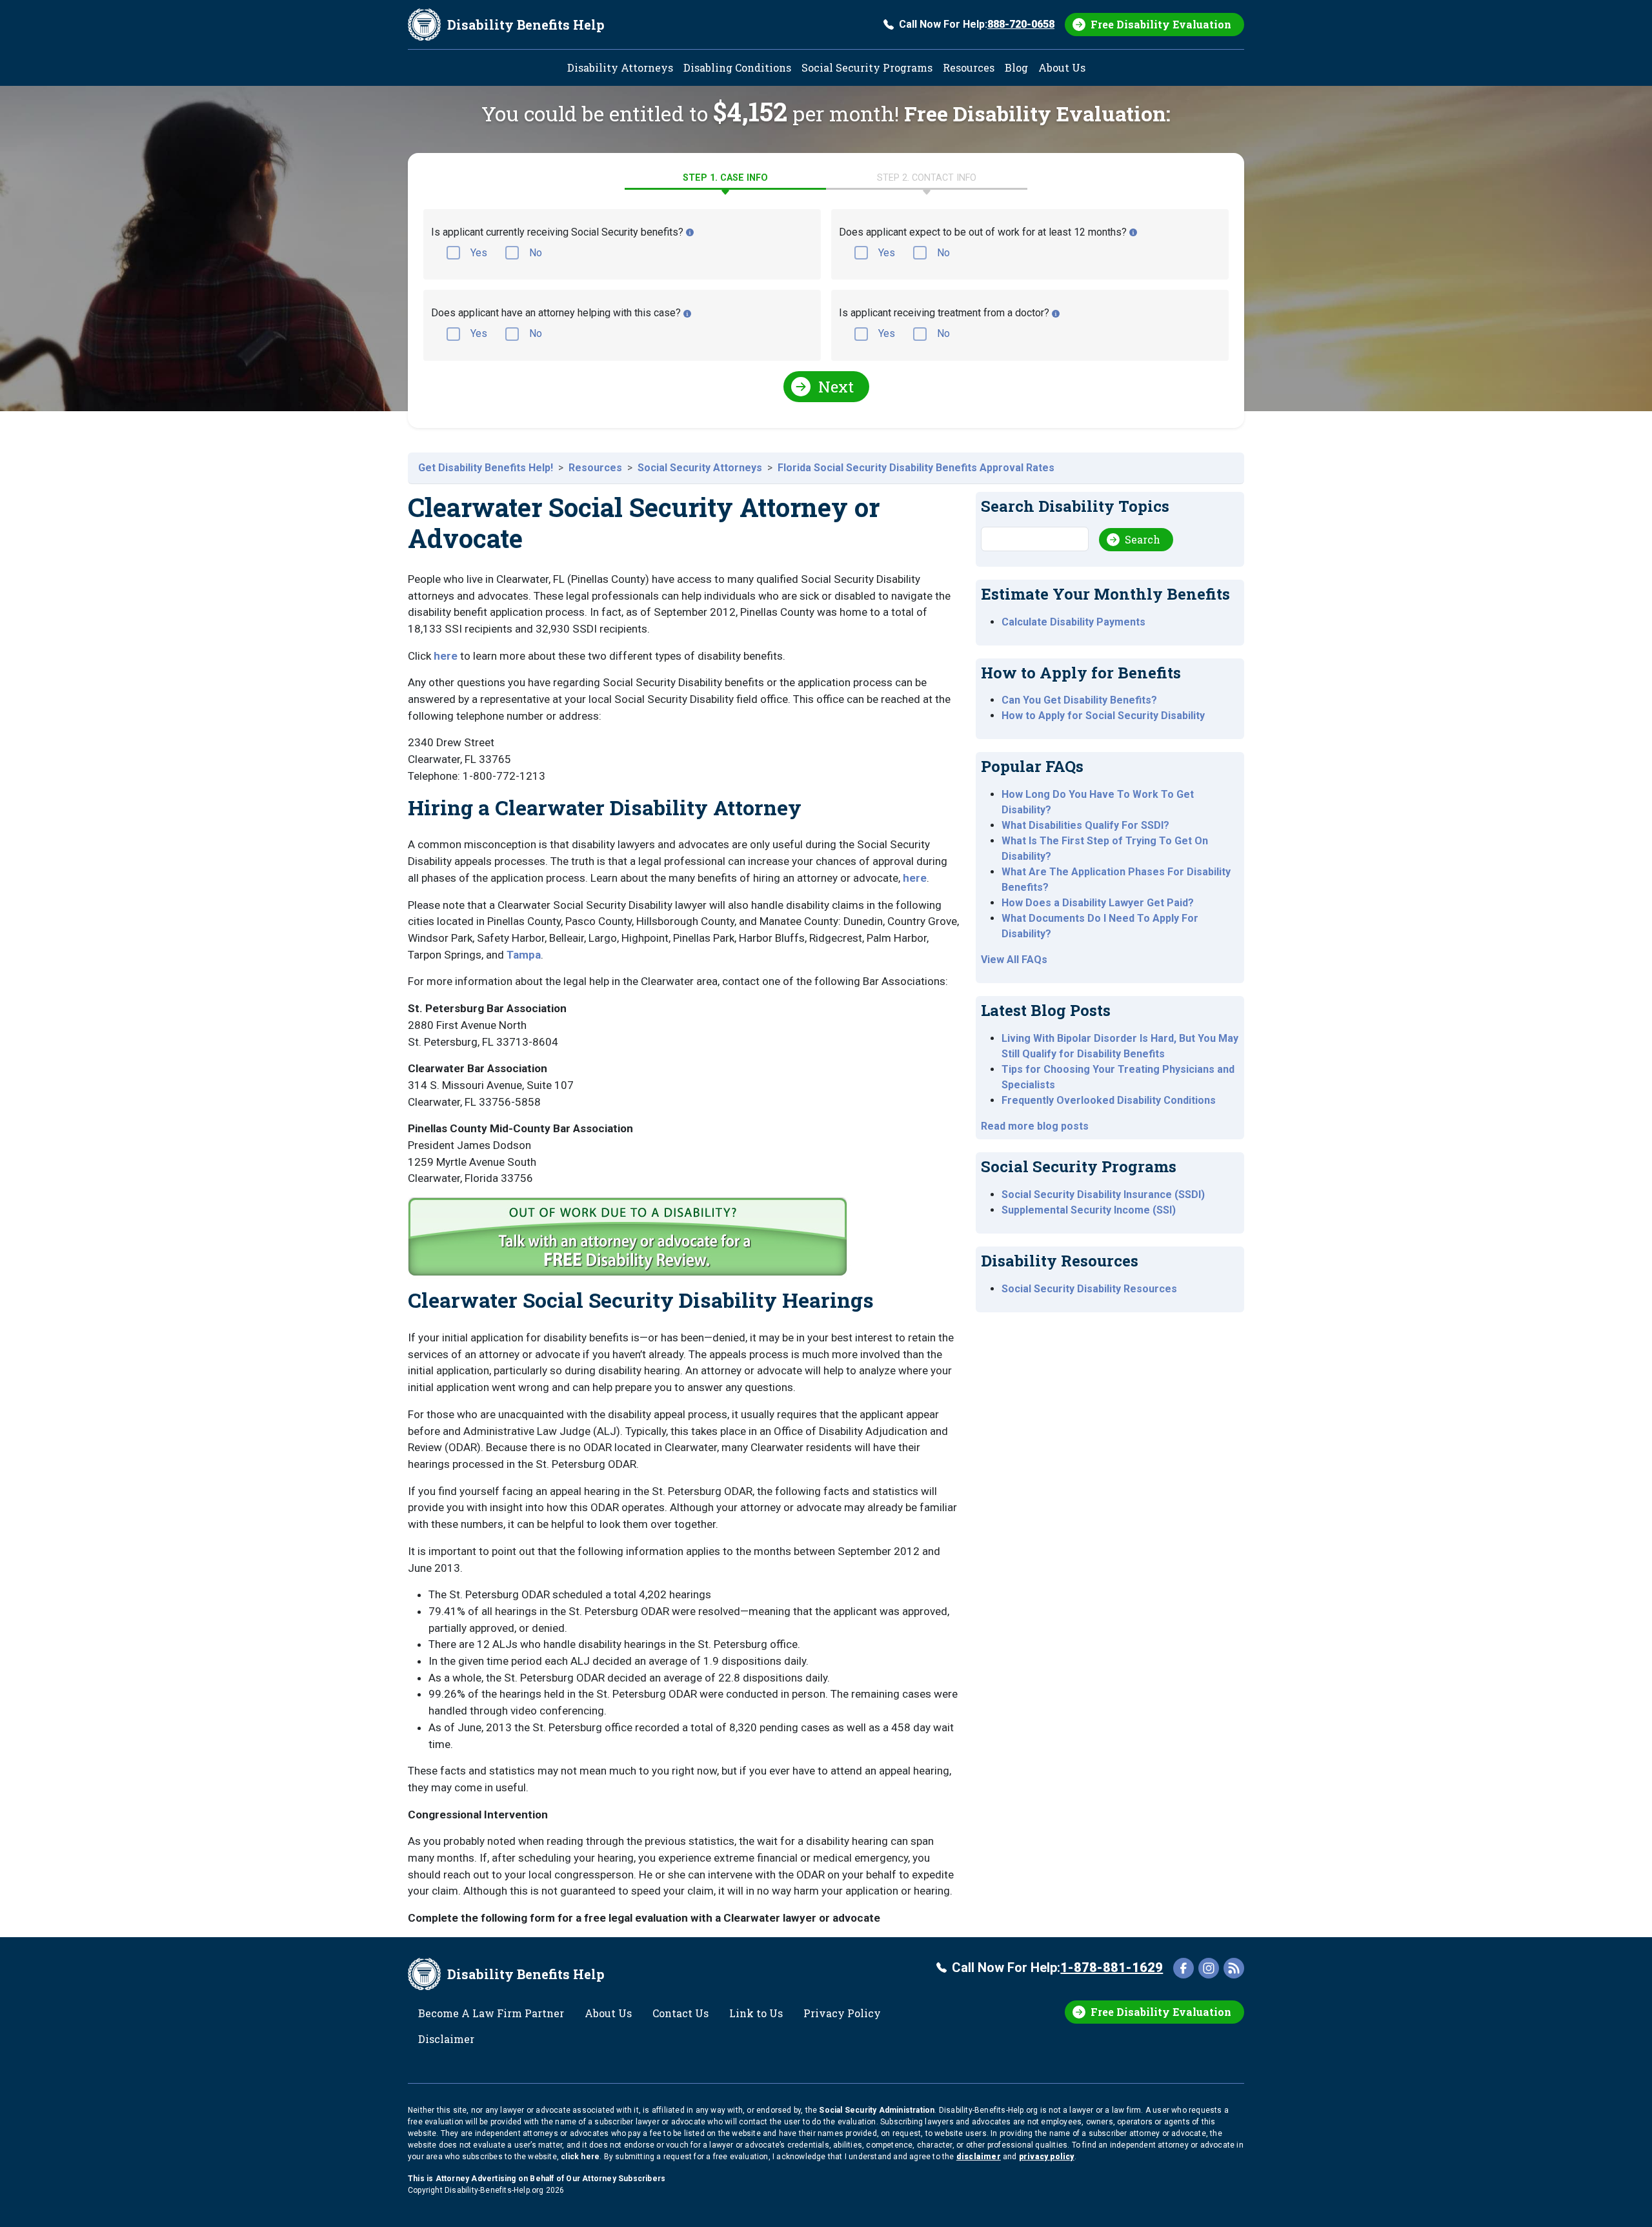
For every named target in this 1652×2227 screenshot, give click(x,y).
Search (1143, 539)
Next (836, 387)
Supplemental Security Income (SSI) (1089, 1210)
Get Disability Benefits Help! (486, 468)
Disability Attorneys (620, 67)
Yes (479, 253)
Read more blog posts (1035, 1126)
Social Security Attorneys (700, 468)
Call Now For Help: (977, 24)
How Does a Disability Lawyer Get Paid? (1098, 903)
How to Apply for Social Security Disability (1103, 716)
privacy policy (1047, 2157)
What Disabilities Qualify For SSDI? (1085, 825)
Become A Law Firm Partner (491, 2013)
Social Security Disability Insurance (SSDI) (1103, 1195)
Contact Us (680, 2013)
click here (580, 2157)
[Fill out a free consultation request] (630, 1242)
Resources (969, 67)
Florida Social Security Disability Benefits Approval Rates (916, 468)
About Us (1062, 67)
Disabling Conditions (737, 67)
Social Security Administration (877, 2110)
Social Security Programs (867, 67)
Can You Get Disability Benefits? (1079, 700)
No (536, 253)
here (446, 656)
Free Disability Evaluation (1161, 24)
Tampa (524, 955)
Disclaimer (446, 2039)
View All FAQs (1014, 960)
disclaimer (979, 2157)
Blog (1016, 67)
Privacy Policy (842, 2013)
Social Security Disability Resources (1089, 1289)
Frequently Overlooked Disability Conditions (1109, 1100)
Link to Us (756, 2013)
